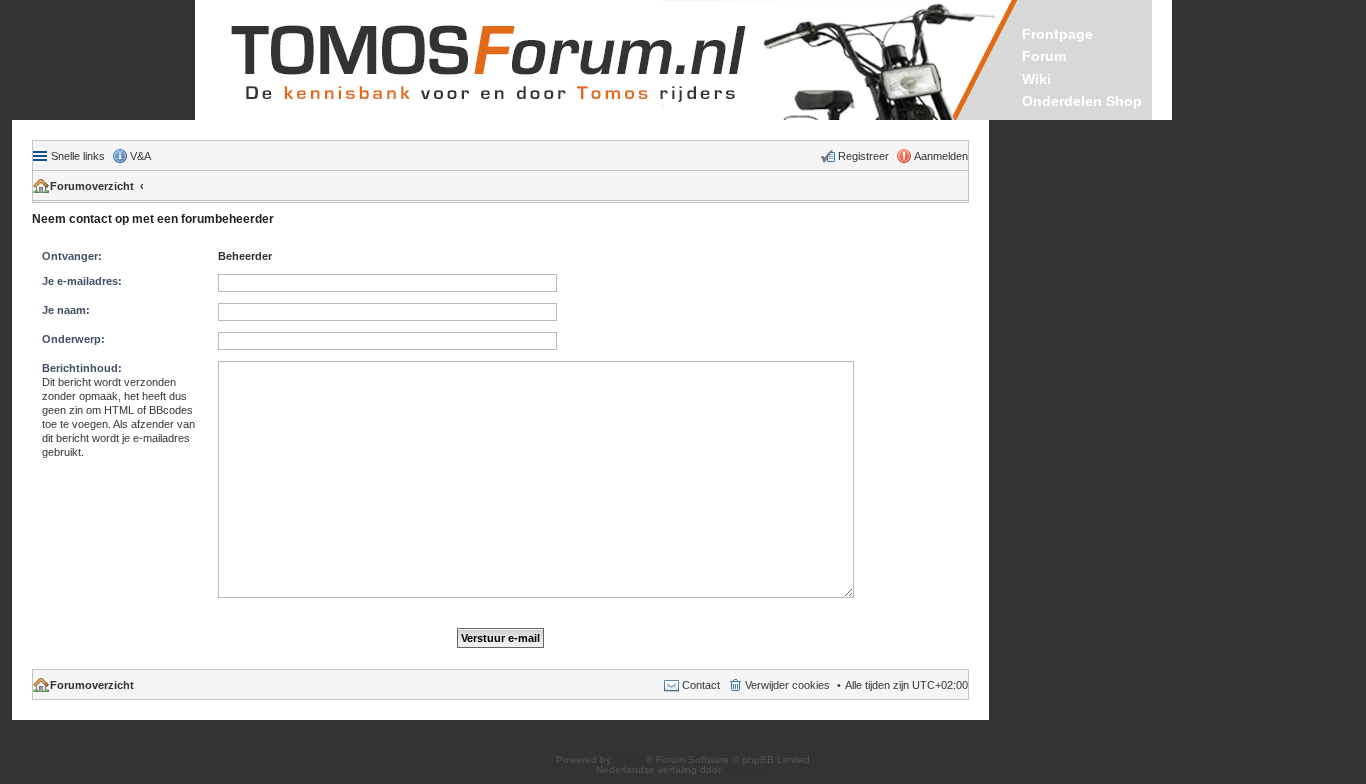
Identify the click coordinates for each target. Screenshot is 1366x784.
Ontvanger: (72, 256)
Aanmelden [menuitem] (941, 156)
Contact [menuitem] (701, 685)
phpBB (630, 759)
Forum (1044, 56)
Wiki (1036, 79)
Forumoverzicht (92, 186)
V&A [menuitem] (140, 156)
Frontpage (1057, 34)
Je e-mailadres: (82, 281)
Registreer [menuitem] (863, 156)
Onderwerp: (73, 339)
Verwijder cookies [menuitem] (787, 685)
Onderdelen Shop (1082, 101)
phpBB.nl (745, 769)
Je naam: (66, 310)
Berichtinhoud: (82, 368)
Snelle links (78, 156)
